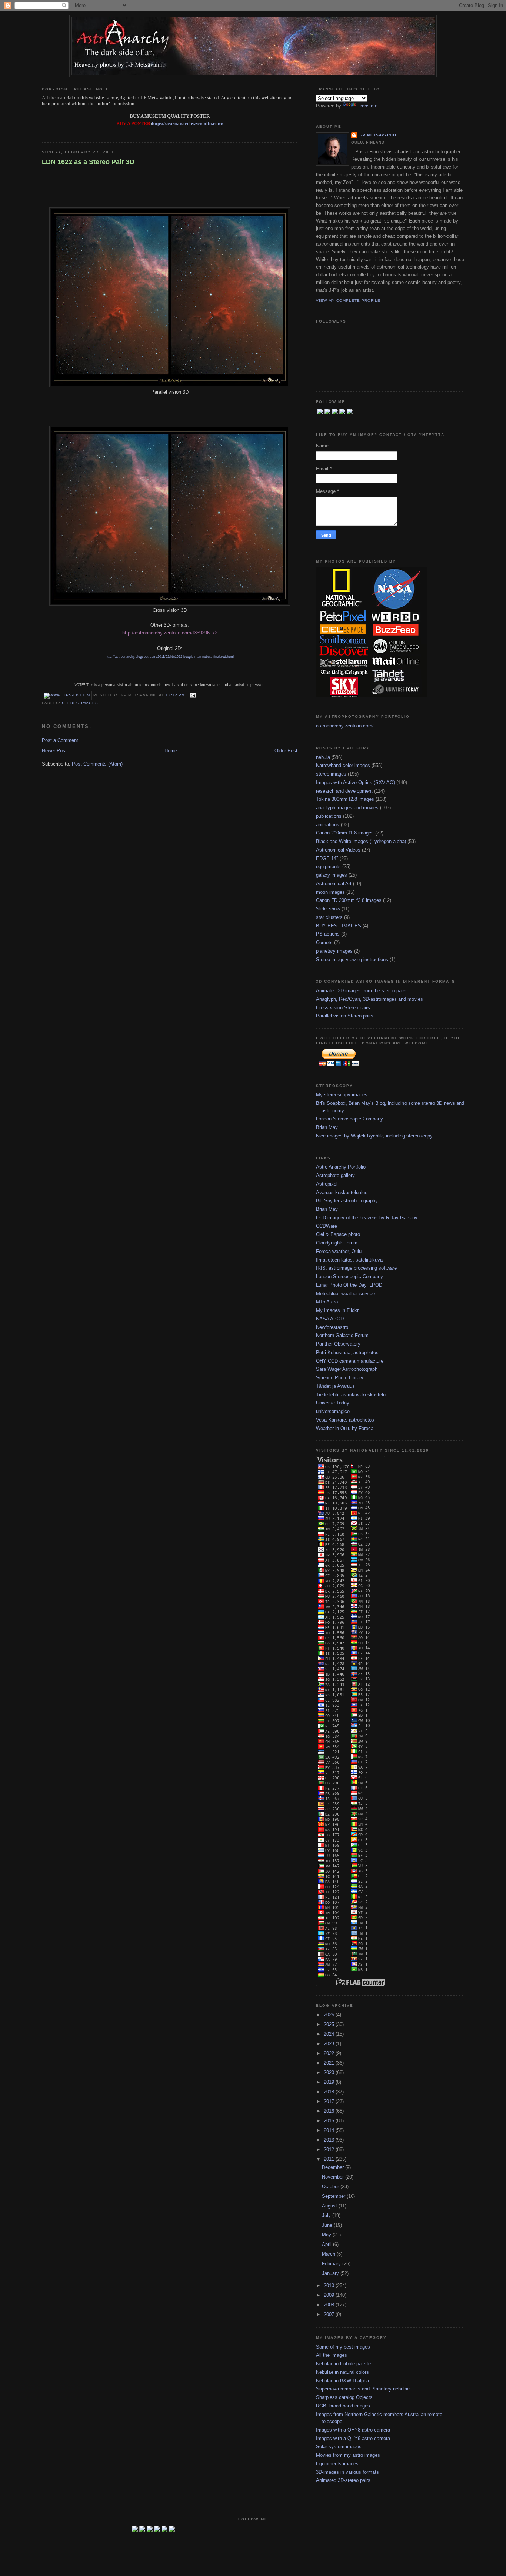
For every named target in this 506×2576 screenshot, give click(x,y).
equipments (328, 867)
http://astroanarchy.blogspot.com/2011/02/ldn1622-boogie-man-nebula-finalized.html (170, 657)
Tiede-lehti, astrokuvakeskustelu (351, 1395)
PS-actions (328, 934)
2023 (330, 2044)
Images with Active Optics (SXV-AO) (355, 782)
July (327, 2215)
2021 (330, 2063)
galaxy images (332, 875)
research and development (344, 791)
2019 (330, 2082)
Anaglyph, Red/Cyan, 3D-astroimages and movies (369, 999)
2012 (330, 2150)
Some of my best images (343, 2347)
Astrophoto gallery (335, 1175)
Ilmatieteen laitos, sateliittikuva (349, 1260)
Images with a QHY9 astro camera (353, 2438)
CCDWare (327, 1226)
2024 (330, 2034)
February (332, 2264)
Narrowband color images (343, 765)
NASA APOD (330, 1319)
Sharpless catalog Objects (344, 2397)
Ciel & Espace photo (338, 1234)
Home (171, 751)
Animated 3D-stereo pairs (343, 2480)
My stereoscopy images (342, 1095)
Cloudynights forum (337, 1243)
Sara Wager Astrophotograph (347, 1369)
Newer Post (54, 751)
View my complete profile (348, 301)
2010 (330, 2285)
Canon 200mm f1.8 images (345, 833)
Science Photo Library (340, 1378)
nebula (323, 757)
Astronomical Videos (338, 850)
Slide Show (328, 909)
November (334, 2177)
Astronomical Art (334, 884)
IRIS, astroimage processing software (356, 1268)
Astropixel (327, 1184)
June (328, 2225)
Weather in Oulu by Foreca (345, 1428)
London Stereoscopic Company (349, 1119)
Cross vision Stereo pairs (343, 1008)
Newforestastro (332, 1327)
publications (329, 816)
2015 (330, 2121)
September (334, 2196)
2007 (330, 2314)
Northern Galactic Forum (342, 1335)
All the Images (332, 2355)
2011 (330, 2159)
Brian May (327, 1127)
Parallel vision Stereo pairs (345, 1016)
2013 (330, 2140)
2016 (330, 2111)
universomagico (333, 1411)
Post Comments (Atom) (97, 764)
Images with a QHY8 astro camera (353, 2430)
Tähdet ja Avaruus (335, 1386)
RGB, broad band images (343, 2406)
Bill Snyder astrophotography (347, 1201)
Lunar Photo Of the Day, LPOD (349, 1285)
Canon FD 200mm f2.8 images (349, 900)
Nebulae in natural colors (342, 2372)
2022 (330, 2053)
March (329, 2254)
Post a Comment (60, 740)
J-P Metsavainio (377, 135)
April (327, 2244)
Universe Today (333, 1403)
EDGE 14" (327, 858)
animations (328, 825)
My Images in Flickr (337, 1310)
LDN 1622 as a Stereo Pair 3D (88, 162)
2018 (330, 2092)
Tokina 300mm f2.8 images (345, 799)
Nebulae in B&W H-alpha (342, 2381)
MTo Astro (327, 1302)
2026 (330, 2015)
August (330, 2206)
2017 (330, 2101)
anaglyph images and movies (347, 808)
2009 (330, 2295)
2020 (330, 2072)
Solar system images (339, 2447)
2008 (330, 2305)
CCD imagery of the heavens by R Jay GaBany (367, 1218)
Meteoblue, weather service (345, 1294)
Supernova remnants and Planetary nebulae (363, 2389)
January (331, 2273)
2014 (330, 2130)
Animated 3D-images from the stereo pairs (361, 991)
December (334, 2167)
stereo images (80, 703)
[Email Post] (192, 695)
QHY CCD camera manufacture (350, 1361)
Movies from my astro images (348, 2455)
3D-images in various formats (347, 2472)
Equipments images (337, 2464)
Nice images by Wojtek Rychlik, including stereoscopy (374, 1136)
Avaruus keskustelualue (342, 1192)
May (327, 2235)
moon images (330, 892)
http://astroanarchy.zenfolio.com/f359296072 (170, 633)
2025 (330, 2024)
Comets (324, 942)
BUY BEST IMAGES (339, 926)
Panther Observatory (338, 1344)
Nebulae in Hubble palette (343, 2364)
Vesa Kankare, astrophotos (345, 1420)
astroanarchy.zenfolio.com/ (345, 726)
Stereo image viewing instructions (352, 959)
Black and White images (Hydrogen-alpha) (361, 841)
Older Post (286, 751)
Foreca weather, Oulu (339, 1251)
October (331, 2187)
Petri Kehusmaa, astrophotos (347, 1352)
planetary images (334, 951)
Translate (367, 106)
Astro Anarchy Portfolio (341, 1167)
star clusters (329, 917)
